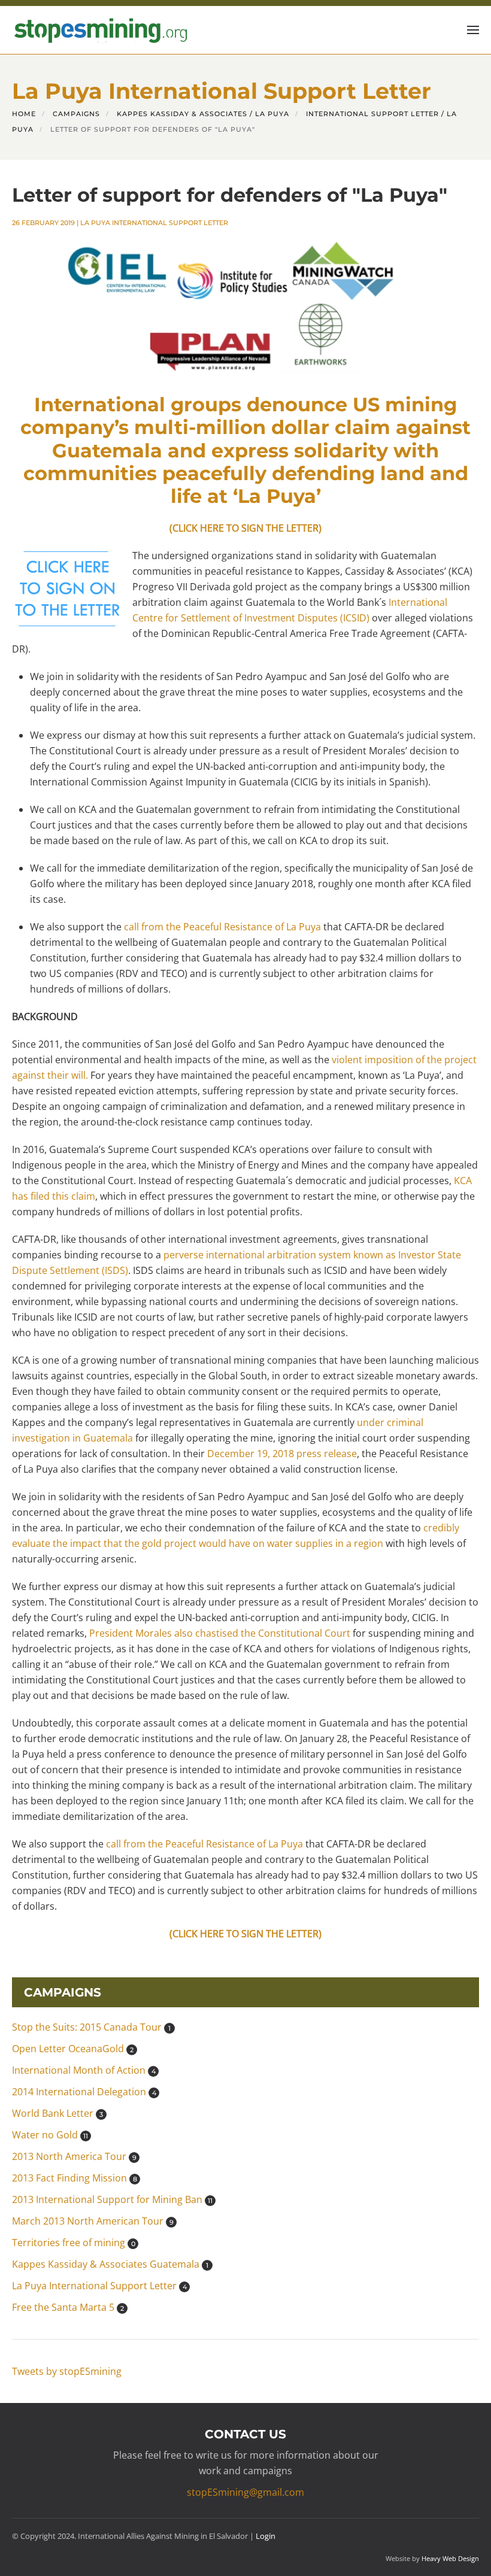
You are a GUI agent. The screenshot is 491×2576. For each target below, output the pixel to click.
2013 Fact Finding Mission (75, 2178)
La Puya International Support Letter (154, 223)
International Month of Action (84, 2070)
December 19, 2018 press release (282, 1454)
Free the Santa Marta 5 (68, 2307)
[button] (473, 30)
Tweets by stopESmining (67, 2371)
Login (266, 2536)
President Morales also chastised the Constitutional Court (220, 1633)
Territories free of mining (74, 2243)
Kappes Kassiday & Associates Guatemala (110, 2264)
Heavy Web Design (450, 2558)
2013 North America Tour (74, 2156)
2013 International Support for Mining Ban (112, 2199)
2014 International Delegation (84, 2092)
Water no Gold (50, 2135)
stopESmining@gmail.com (245, 2492)
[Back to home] (99, 30)
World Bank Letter (57, 2113)
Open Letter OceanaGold (73, 2049)
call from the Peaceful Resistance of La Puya (222, 927)
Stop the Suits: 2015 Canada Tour (91, 2027)
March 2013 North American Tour (93, 2221)
